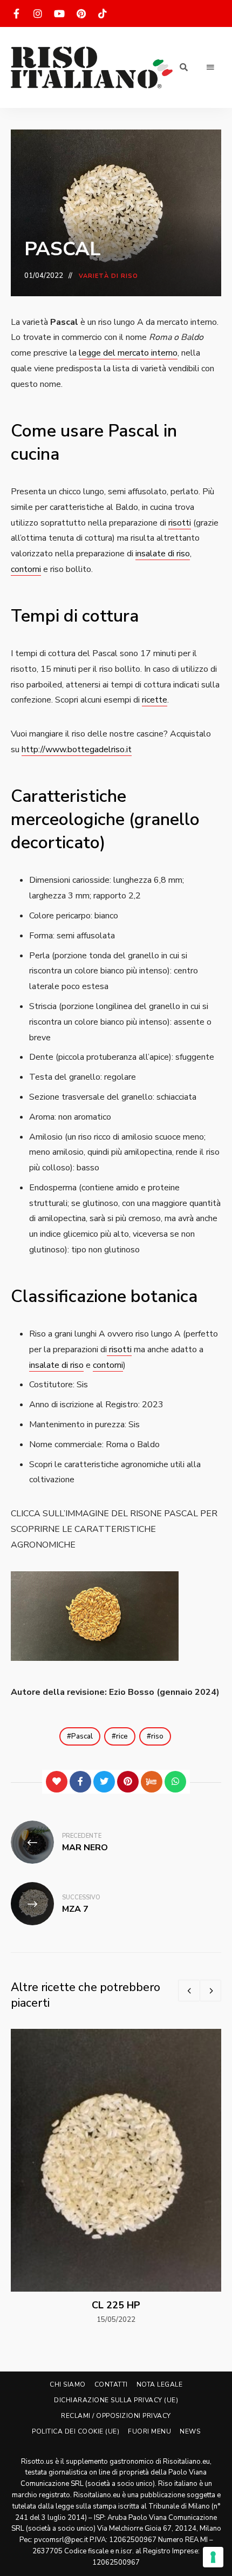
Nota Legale (160, 2384)
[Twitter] (104, 1782)
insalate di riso (163, 554)
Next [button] (210, 1991)
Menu (210, 67)
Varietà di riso (109, 276)
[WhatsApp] (175, 1782)
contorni (26, 569)
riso (157, 1736)
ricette (155, 700)
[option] (116, 2177)
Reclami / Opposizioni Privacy (116, 2416)
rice (122, 1736)
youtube (59, 13)
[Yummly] (152, 1782)
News (190, 2431)
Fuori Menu (149, 2431)
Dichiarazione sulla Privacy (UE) (116, 2400)
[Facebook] (80, 1782)
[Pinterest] (128, 1782)
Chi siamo (68, 2384)
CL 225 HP (116, 2305)
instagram (38, 13)
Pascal (82, 1736)
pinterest (81, 13)
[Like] (57, 1782)
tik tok (103, 13)
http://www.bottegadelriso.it (77, 749)
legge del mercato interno (128, 353)
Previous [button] (189, 1991)
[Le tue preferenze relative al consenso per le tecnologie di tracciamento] (213, 2557)
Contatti (111, 2384)
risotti (180, 523)
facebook (16, 13)
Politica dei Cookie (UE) (76, 2431)
